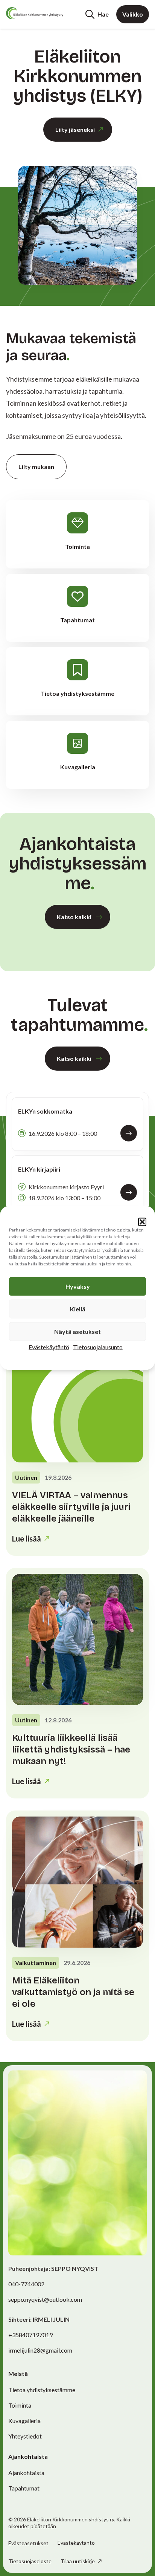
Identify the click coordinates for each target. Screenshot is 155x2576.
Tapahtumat (24, 2488)
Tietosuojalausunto (98, 1347)
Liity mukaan (36, 467)
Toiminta (20, 2405)
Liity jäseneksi (75, 129)
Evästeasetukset (28, 2543)
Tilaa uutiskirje (78, 2561)
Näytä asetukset (77, 1332)
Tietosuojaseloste (30, 2561)
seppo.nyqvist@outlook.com (45, 2299)
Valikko (133, 14)
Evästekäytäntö (49, 1347)
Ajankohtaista (26, 2473)
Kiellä (78, 1309)
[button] (142, 1222)
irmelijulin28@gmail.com (40, 2350)
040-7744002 (26, 2284)
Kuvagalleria (24, 2421)
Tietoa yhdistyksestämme (42, 2390)
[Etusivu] (35, 13)
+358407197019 (30, 2335)
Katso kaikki (74, 917)
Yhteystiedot (25, 2436)
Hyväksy (78, 1286)
